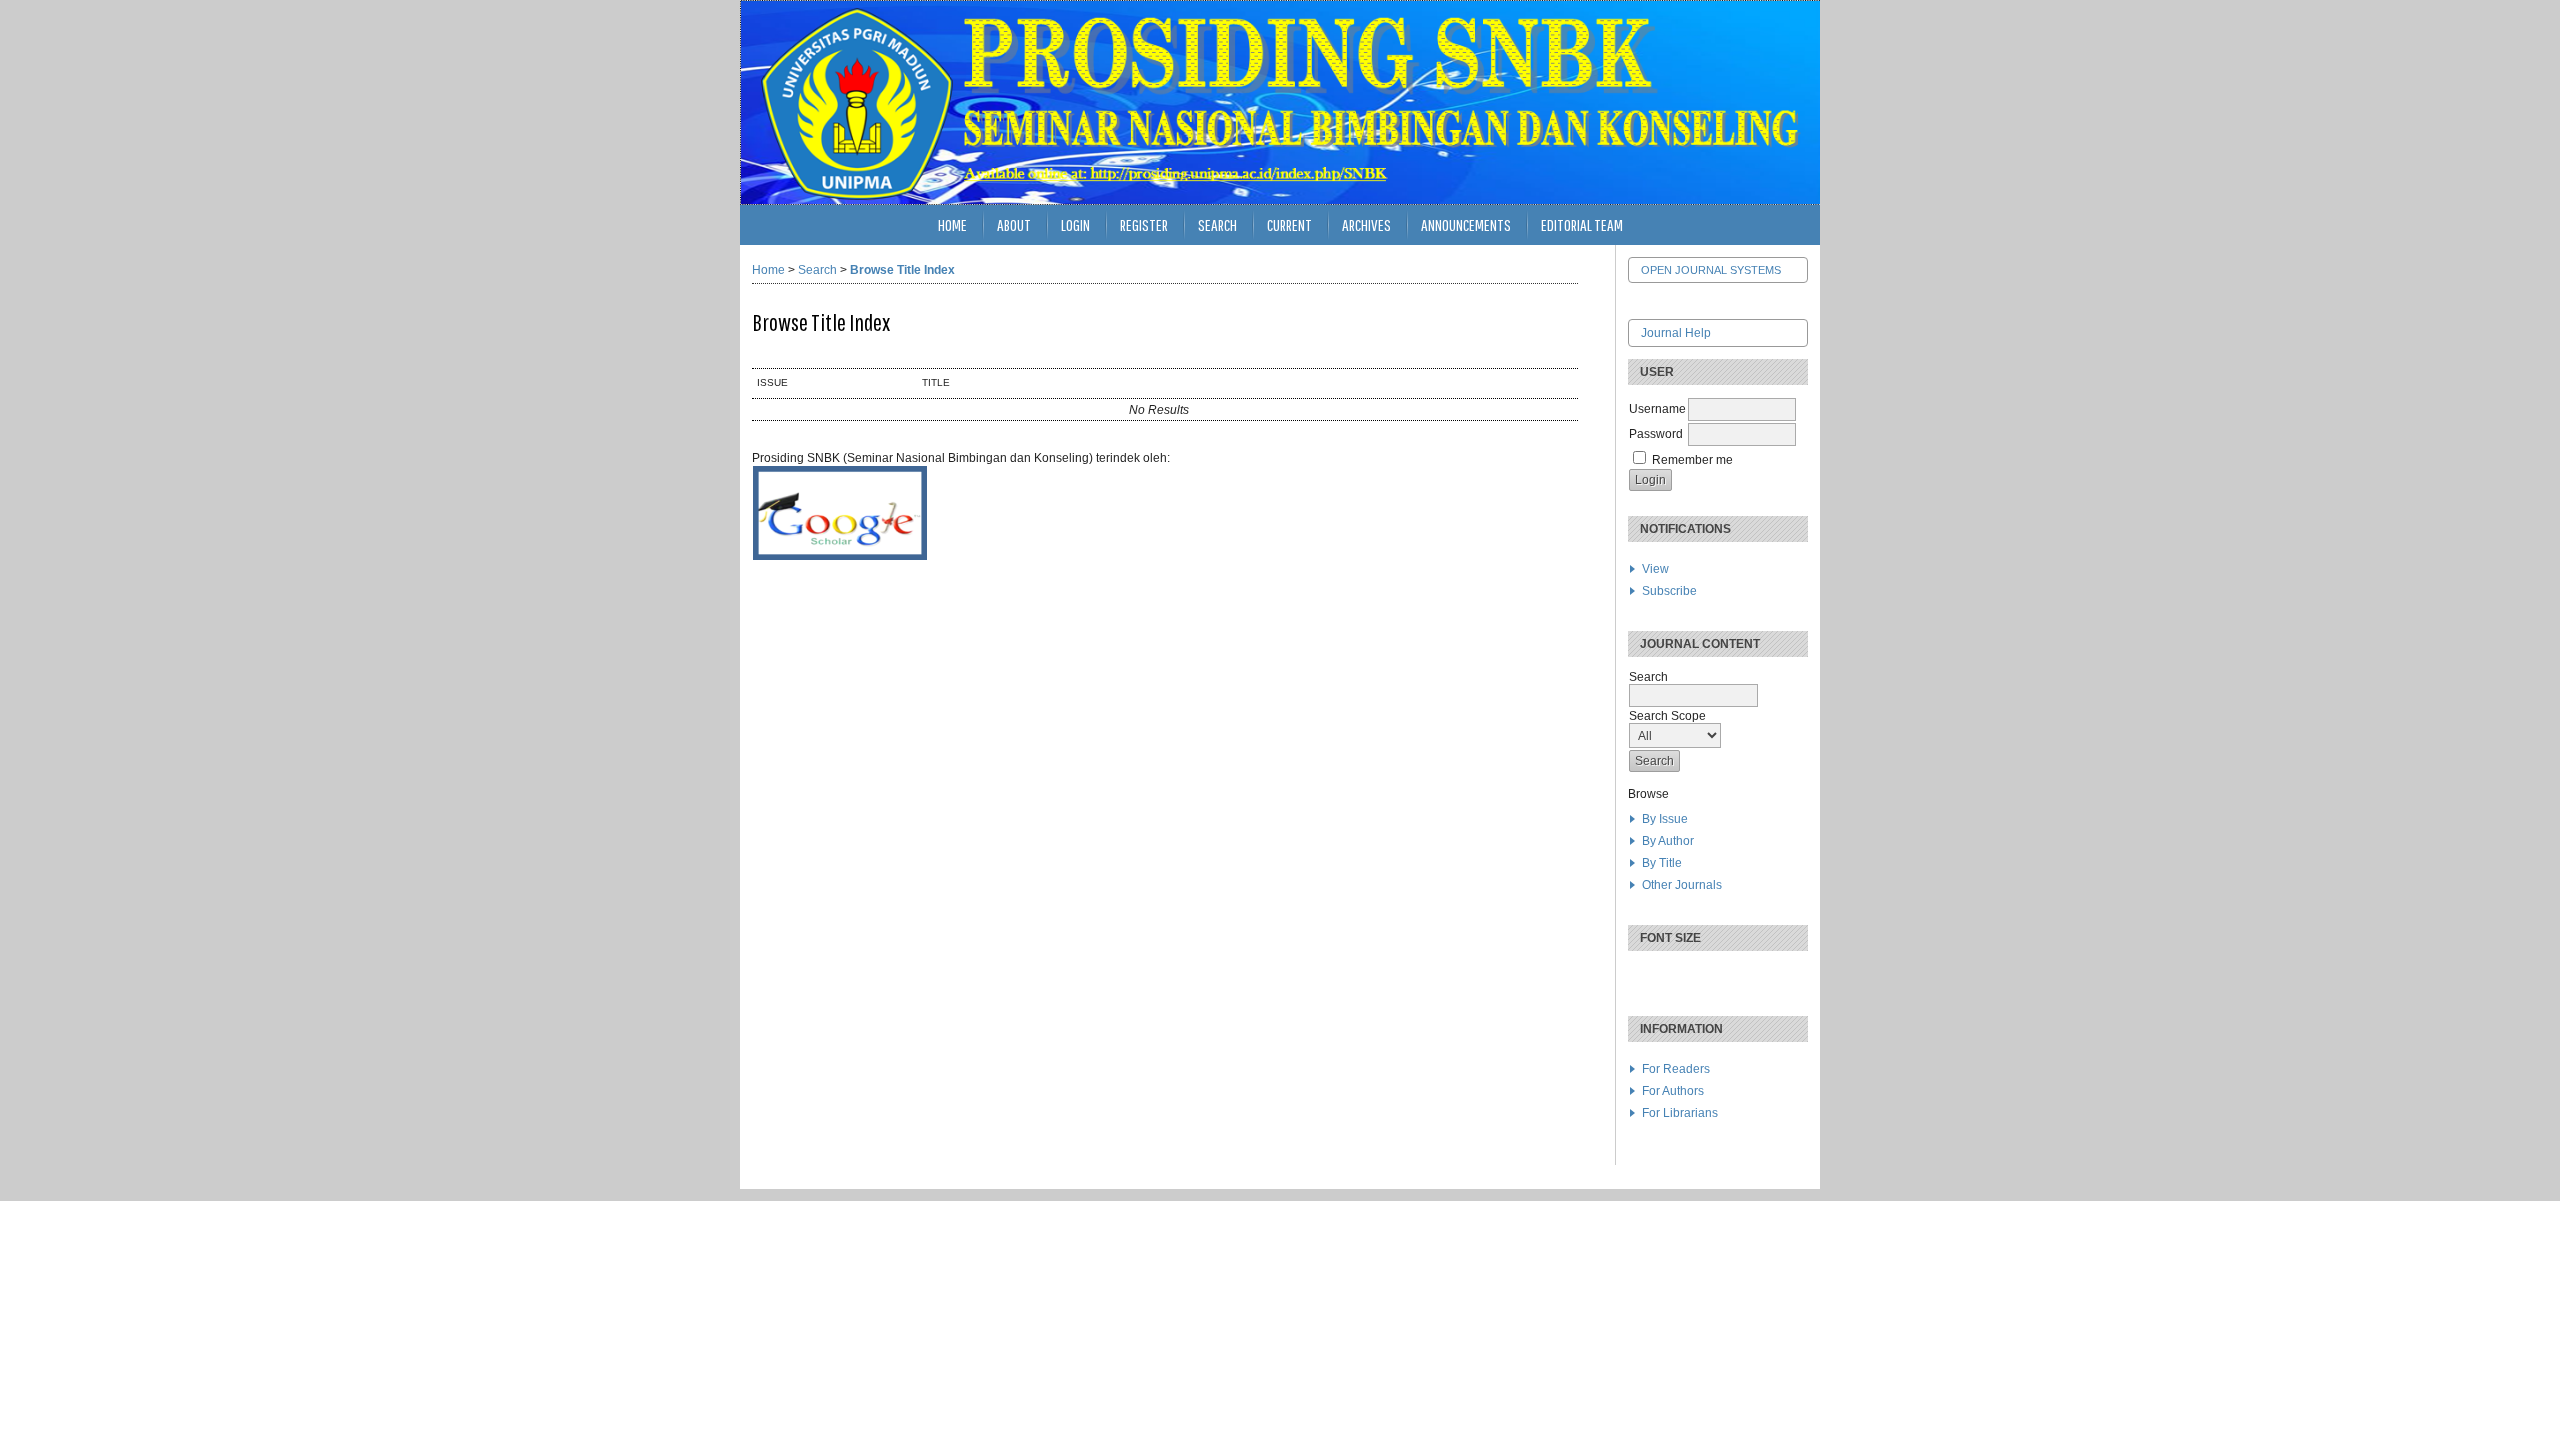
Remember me (1692, 460)
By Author (1668, 841)
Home (952, 224)
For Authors (1673, 1091)
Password (1656, 434)
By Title (1662, 863)
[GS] (840, 557)
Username (1657, 409)
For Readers (1676, 1069)
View (1655, 569)
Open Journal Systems (1711, 270)
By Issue (1665, 819)
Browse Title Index (902, 270)
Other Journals (1682, 885)
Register (1144, 224)
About (1014, 224)
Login (1075, 224)
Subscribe (1669, 591)
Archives (1366, 224)
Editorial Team (1582, 224)
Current (1289, 224)
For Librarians (1680, 1113)
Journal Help (1676, 333)
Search (1217, 224)
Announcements (1466, 224)
